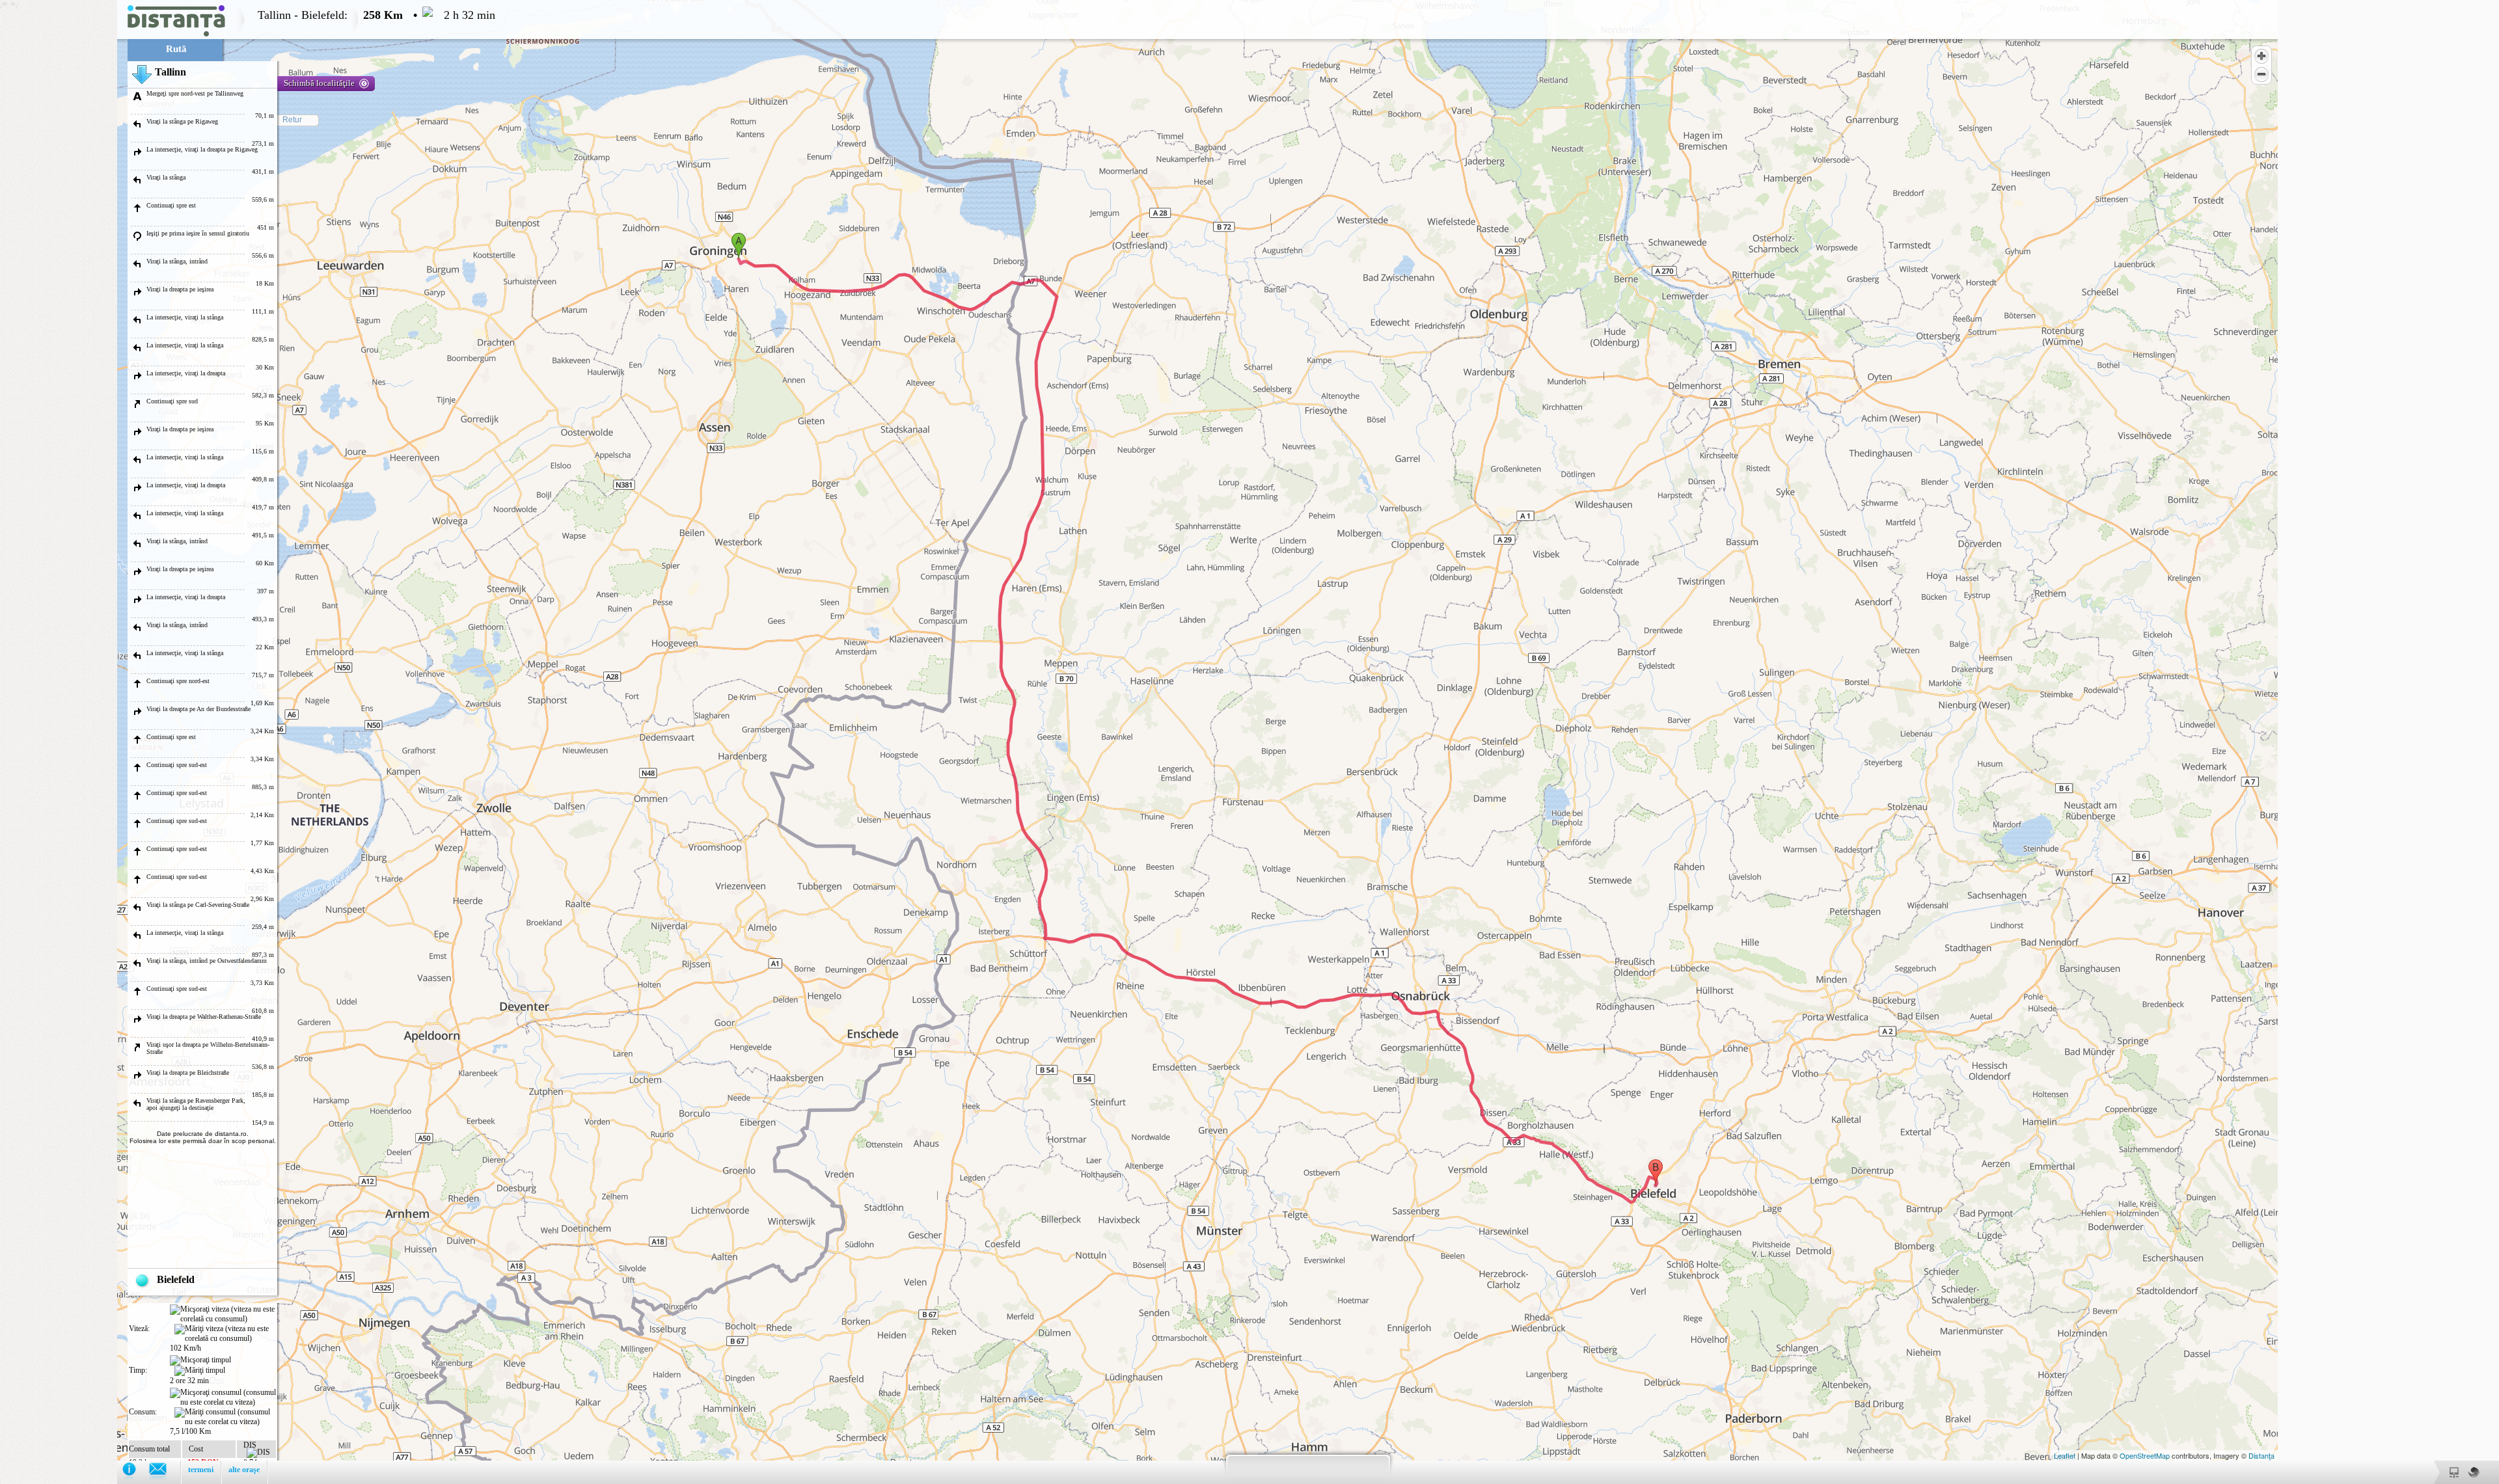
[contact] (164, 1472)
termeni (201, 1470)
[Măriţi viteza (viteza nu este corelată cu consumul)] (225, 1334)
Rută (176, 49)
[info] (136, 1472)
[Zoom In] (2261, 56)
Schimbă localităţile (319, 83)
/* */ (248, 739)
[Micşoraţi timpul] (200, 1360)
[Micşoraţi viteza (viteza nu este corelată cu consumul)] (223, 1314)
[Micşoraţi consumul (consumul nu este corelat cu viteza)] (223, 1397)
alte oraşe (244, 1470)
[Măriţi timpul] (200, 1371)
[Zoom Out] (2261, 74)
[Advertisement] (59, 195)
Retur (292, 120)
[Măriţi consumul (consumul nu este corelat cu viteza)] (225, 1417)
